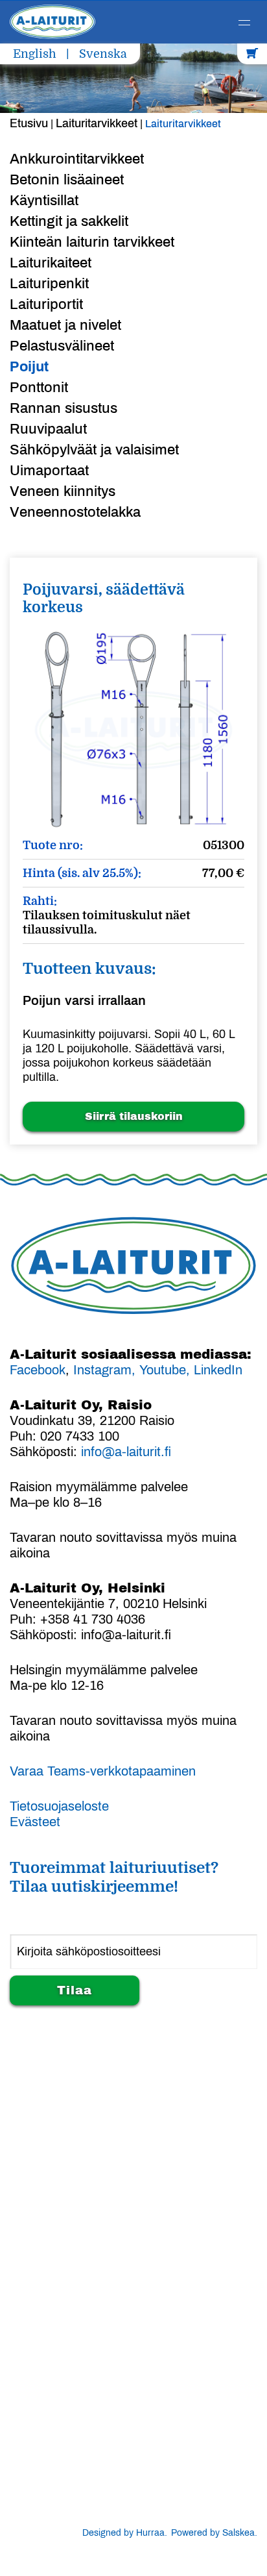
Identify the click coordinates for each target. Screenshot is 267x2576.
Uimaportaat (49, 471)
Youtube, (167, 1370)
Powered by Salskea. (214, 2533)
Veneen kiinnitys (63, 491)
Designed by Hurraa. (125, 2533)
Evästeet (35, 1822)
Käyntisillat (44, 201)
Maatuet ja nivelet (65, 325)
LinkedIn (218, 1370)
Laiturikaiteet (51, 263)
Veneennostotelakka (75, 512)
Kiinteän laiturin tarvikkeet (92, 242)
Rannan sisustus (64, 408)
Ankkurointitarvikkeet (77, 159)
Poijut (29, 367)
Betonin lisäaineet (67, 180)
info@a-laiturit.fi (126, 1452)
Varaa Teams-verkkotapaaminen (103, 1771)
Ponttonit (39, 388)
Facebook (38, 1370)
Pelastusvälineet (62, 346)
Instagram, (104, 1370)
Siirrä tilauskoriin (134, 1116)
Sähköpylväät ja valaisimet (94, 450)
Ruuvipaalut (48, 429)
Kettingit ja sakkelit (69, 221)
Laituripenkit (49, 284)
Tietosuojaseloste (59, 1806)
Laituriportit (46, 304)
